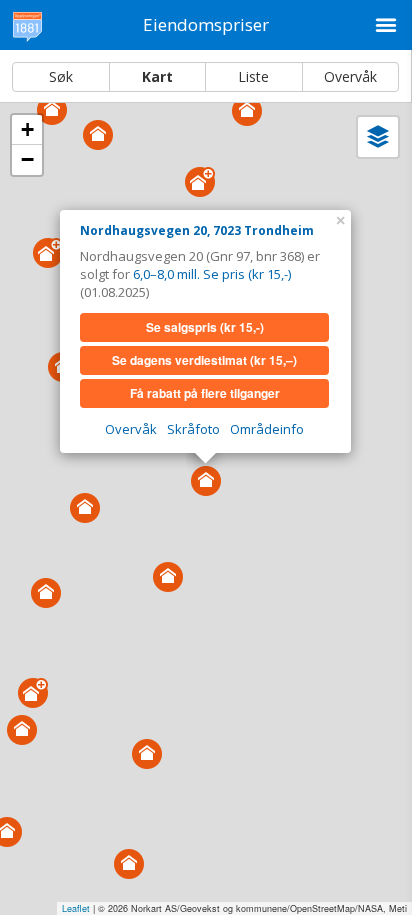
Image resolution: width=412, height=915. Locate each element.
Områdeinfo (267, 429)
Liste (253, 76)
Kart (157, 76)
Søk (61, 76)
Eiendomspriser (206, 24)
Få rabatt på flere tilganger (205, 393)
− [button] (27, 159)
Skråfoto (193, 429)
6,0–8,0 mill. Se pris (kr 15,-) (212, 274)
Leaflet (76, 908)
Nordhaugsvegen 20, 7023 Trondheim (197, 230)
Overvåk (350, 76)
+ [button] (27, 129)
